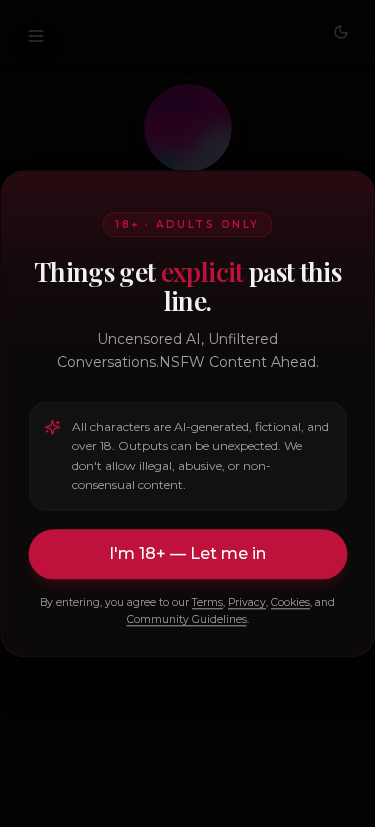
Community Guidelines (187, 619)
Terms (207, 602)
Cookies (290, 602)
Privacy (247, 602)
